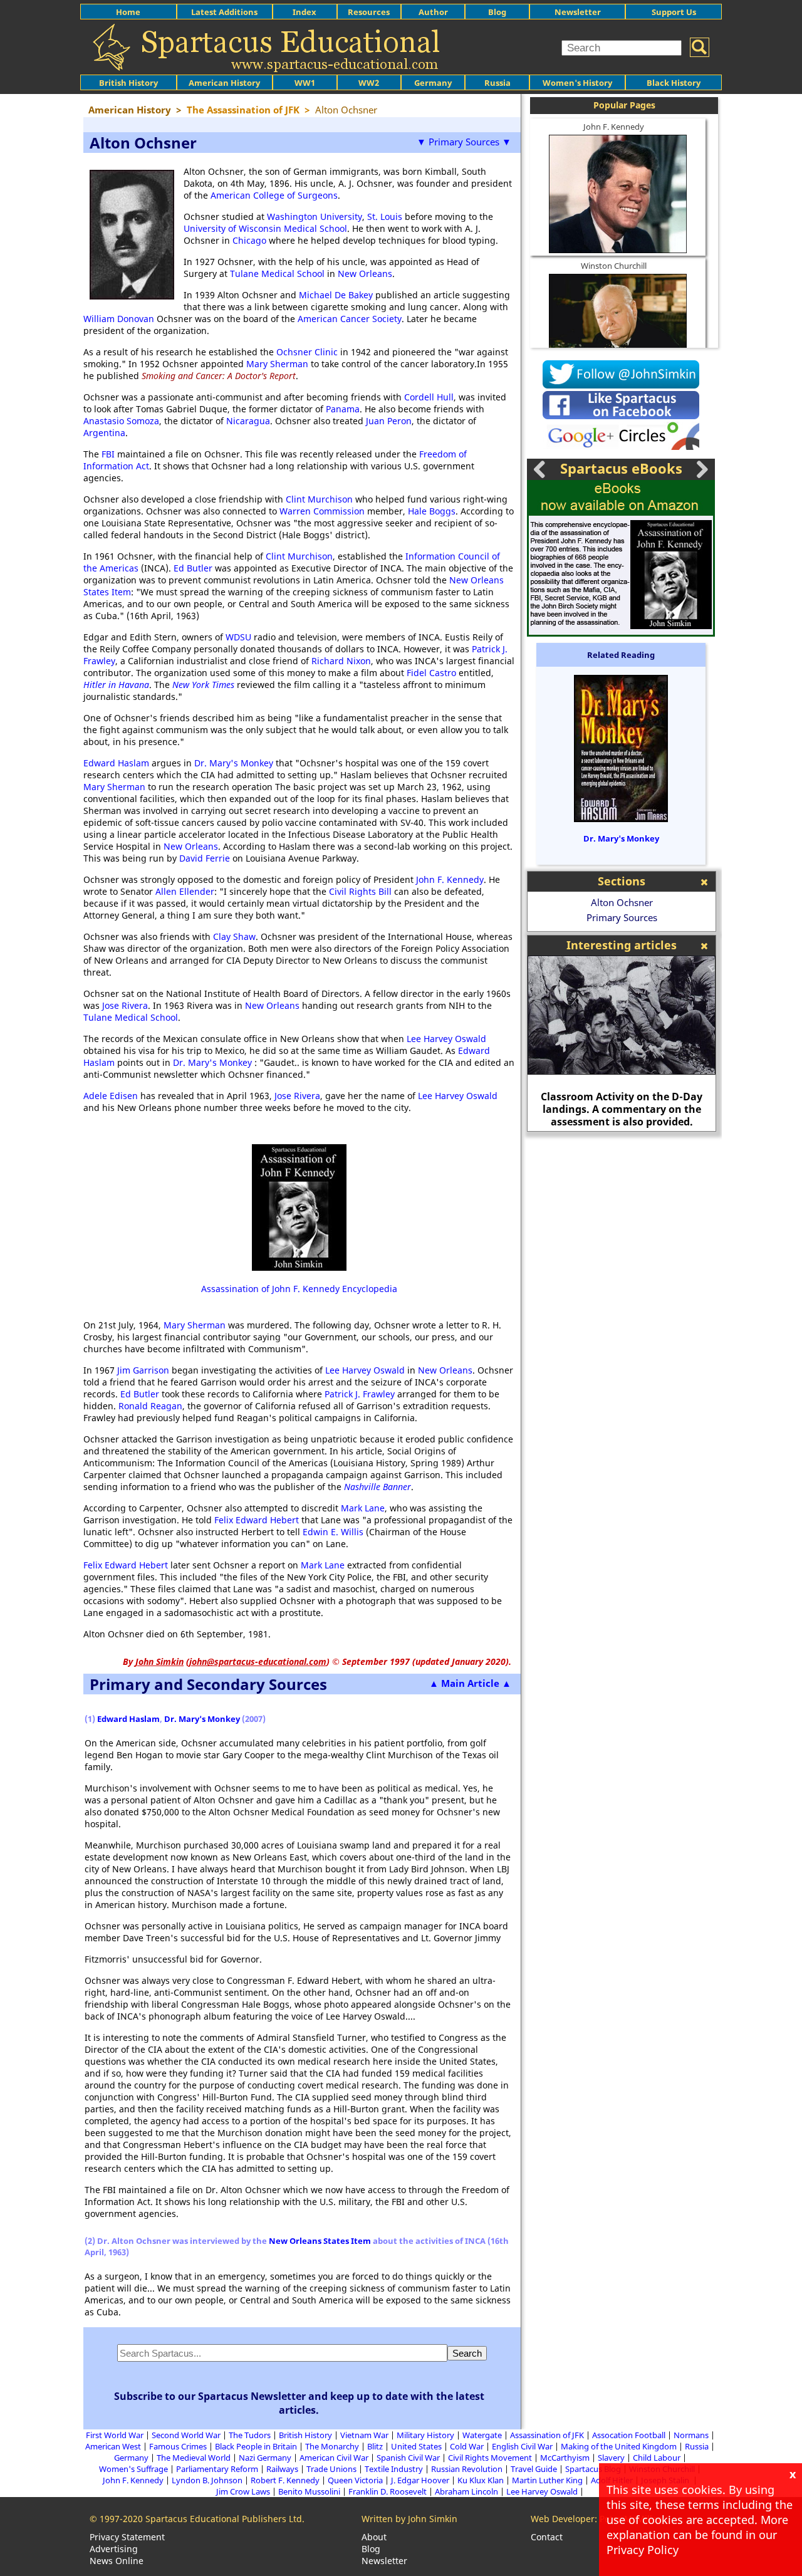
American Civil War (334, 2458)
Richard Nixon (341, 661)
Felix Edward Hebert (257, 1520)
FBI (108, 454)
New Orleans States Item (320, 2241)
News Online (117, 2561)
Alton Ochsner (622, 902)
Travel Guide (534, 2469)
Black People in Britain (256, 2446)
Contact (547, 2537)
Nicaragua (248, 421)
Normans (691, 2435)
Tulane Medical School (277, 274)
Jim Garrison (143, 1370)
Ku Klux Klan (481, 2480)
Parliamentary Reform (217, 2469)
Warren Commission (322, 511)
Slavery (611, 2458)
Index (305, 12)
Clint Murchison (319, 499)
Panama (343, 409)
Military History (425, 2435)
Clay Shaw (234, 936)
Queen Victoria (355, 2480)
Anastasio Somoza (121, 421)
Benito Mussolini (309, 2491)
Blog (497, 12)
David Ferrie (205, 858)
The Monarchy (332, 2446)
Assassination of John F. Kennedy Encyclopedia (299, 1289)
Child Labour (657, 2458)
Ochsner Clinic (307, 352)
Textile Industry (394, 2469)
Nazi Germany (265, 2458)
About (374, 2537)
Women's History (577, 83)
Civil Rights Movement (490, 2458)
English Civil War (522, 2446)
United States (416, 2446)
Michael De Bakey (336, 295)
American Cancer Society (350, 319)
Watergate (482, 2435)
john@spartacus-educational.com (258, 1661)
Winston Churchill (614, 266)
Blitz (375, 2446)
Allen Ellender (185, 891)
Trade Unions (331, 2469)
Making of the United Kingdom (619, 2446)
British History (305, 2435)
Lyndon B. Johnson (207, 2480)
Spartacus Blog (593, 2469)
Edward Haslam (116, 763)
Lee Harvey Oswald (446, 1039)
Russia (497, 83)
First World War (115, 2435)
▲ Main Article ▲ (470, 1683)
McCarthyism (565, 2458)
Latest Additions (224, 12)
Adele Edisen (112, 1096)
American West (113, 2446)
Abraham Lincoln (466, 2491)
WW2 (369, 83)
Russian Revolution (467, 2469)
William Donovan (119, 319)
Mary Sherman (277, 364)
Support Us (674, 12)
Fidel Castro (431, 673)
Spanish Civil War (408, 2458)
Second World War (186, 2435)
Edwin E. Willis (333, 1532)
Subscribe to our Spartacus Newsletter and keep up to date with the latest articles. (299, 2403)
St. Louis (385, 216)
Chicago (249, 240)
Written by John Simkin (409, 2519)
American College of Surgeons (274, 195)
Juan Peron (389, 421)
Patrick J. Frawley (360, 1394)
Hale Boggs (432, 511)
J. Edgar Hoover (420, 2480)
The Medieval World (194, 2458)
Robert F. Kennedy (285, 2480)
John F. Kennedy (450, 879)
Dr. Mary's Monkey (234, 763)
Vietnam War (364, 2435)
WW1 (305, 83)
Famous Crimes (178, 2446)
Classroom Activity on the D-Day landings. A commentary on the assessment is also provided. (622, 1109)
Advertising (114, 2549)
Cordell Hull (429, 397)
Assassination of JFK (547, 2435)
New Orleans (365, 274)
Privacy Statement (127, 2537)
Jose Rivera (125, 1005)
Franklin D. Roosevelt (388, 2491)
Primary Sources (622, 917)
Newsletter (578, 12)
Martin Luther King (547, 2480)
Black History (674, 83)
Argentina (104, 433)
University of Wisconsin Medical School (265, 228)
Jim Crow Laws (243, 2491)
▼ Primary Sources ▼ (464, 142)
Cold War (467, 2446)
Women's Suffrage (133, 2469)
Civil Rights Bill (360, 891)
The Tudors (250, 2435)
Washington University (315, 216)
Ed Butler (193, 568)
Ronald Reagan (150, 1406)
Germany (433, 83)
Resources (369, 12)
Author (433, 12)
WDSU (238, 637)
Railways (282, 2469)
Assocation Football (629, 2435)
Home (128, 12)
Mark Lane (363, 1508)
